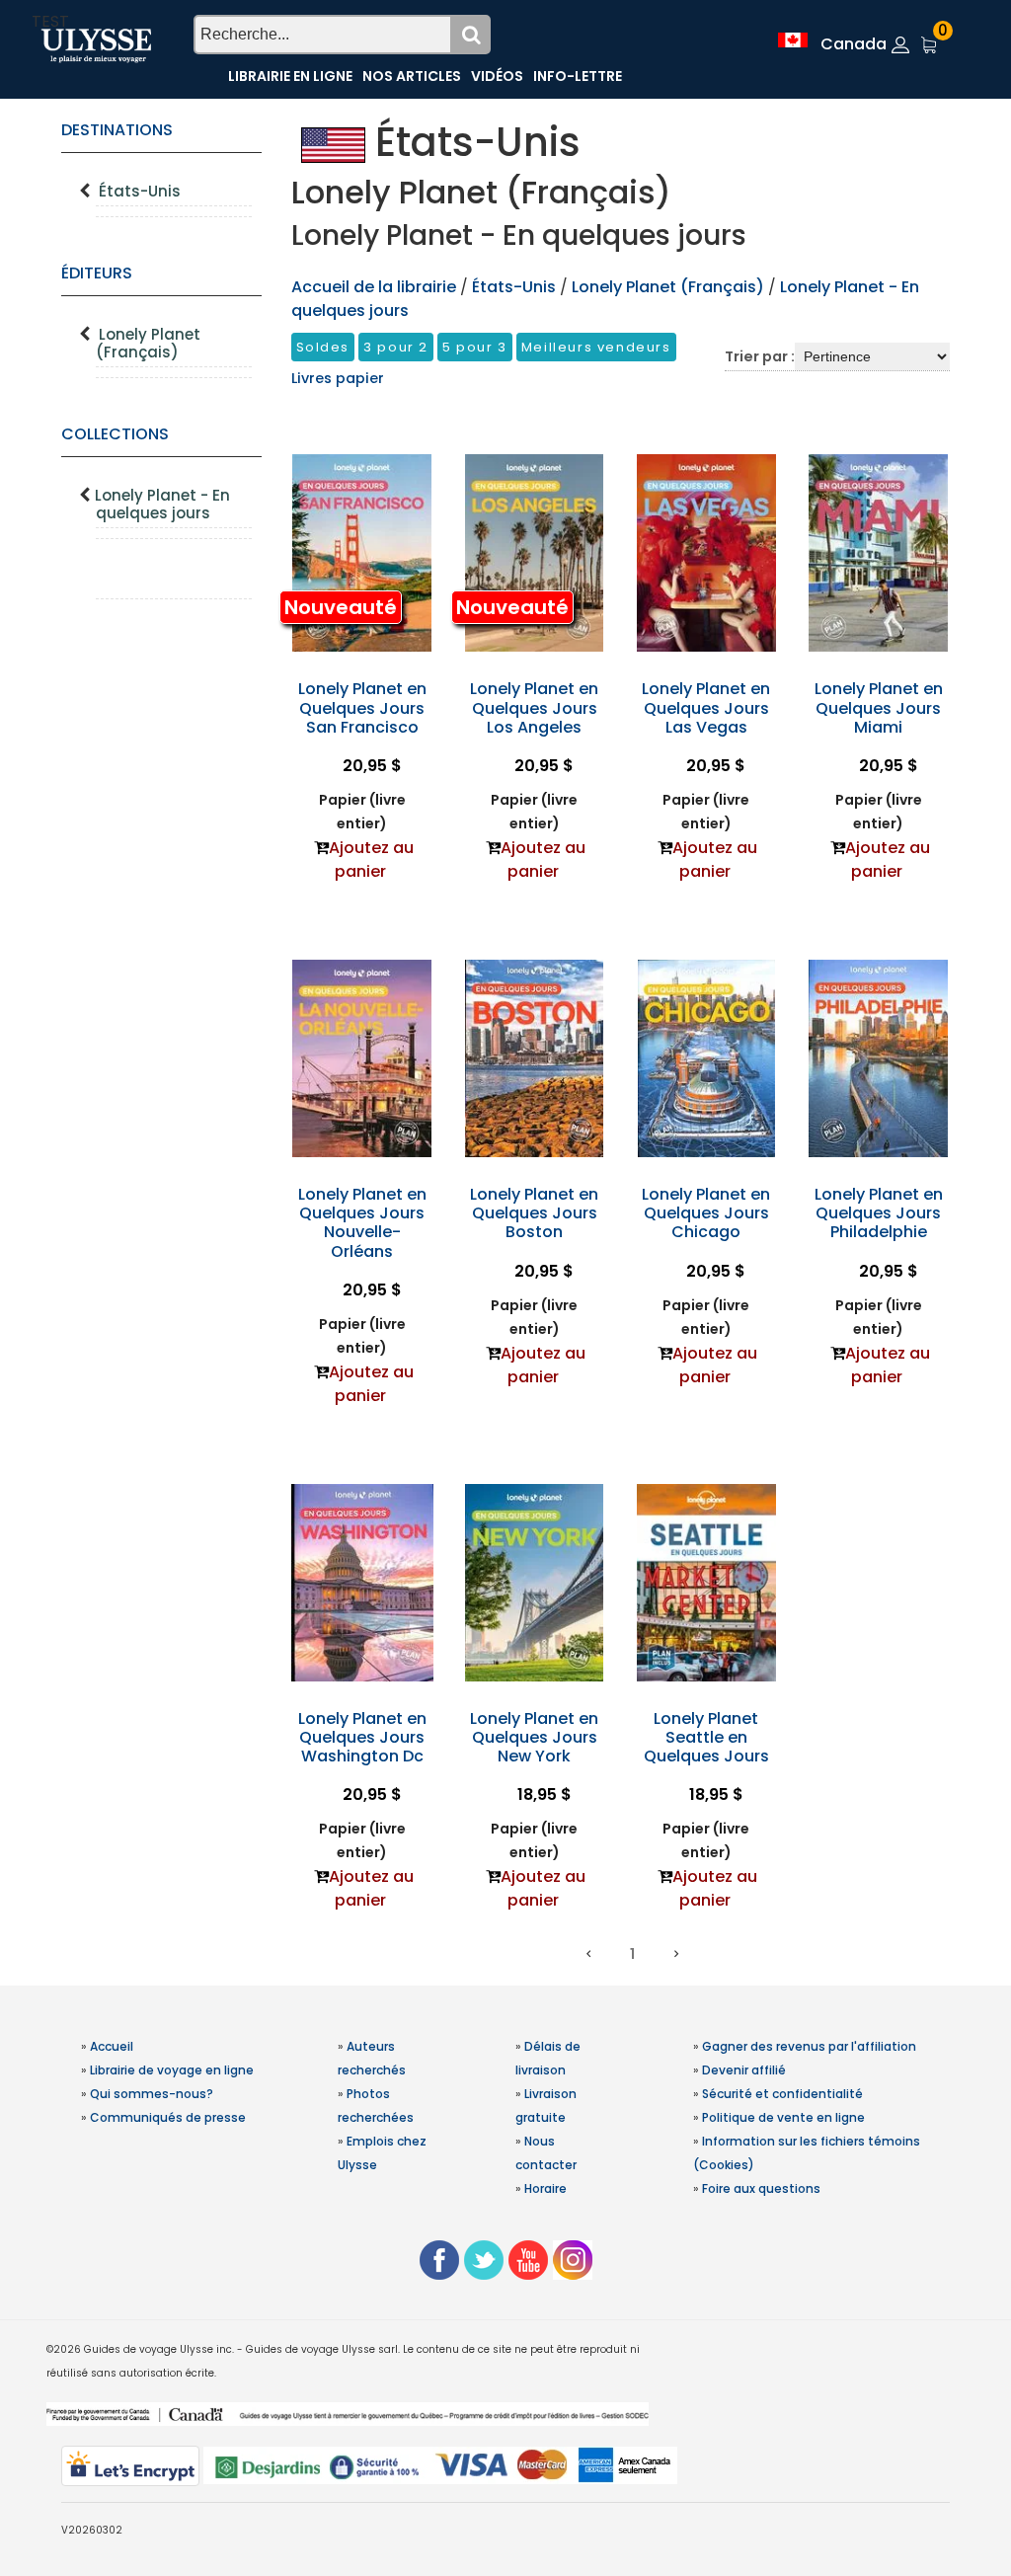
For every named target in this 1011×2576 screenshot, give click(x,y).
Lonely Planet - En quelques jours (162, 504)
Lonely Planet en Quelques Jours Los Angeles (534, 707)
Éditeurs (97, 273)
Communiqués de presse (168, 2117)
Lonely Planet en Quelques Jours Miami (879, 707)
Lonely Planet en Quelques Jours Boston (534, 1213)
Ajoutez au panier (371, 859)
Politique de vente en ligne (783, 2117)
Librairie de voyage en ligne (172, 2070)
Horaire (545, 2188)
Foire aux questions (761, 2188)
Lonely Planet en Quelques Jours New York (534, 1737)
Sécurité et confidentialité (782, 2094)
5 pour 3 (475, 347)
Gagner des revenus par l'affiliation (809, 2046)
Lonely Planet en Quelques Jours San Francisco (362, 707)
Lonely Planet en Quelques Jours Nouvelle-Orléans (362, 1223)
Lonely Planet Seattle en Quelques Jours (706, 1737)
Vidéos (497, 76)
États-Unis (140, 191)
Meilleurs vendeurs (596, 347)
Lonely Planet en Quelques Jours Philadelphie (879, 1213)
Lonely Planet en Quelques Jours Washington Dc (362, 1737)
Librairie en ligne (290, 76)
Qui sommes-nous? (152, 2094)
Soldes (323, 347)
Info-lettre (578, 76)
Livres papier (338, 378)
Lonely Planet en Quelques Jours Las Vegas (706, 707)
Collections (115, 434)
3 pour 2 (396, 347)
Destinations (117, 130)
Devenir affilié (744, 2070)
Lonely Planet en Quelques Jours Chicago (706, 1213)
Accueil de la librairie (374, 287)
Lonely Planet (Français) (148, 343)
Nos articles (412, 76)
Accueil (112, 2046)
